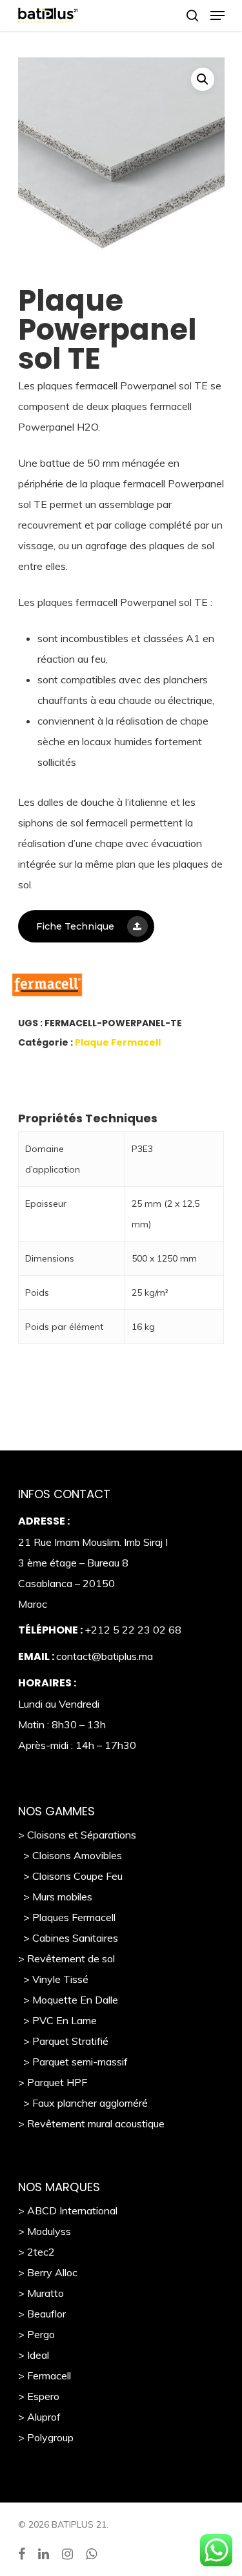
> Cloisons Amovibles (70, 1855)
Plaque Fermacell (118, 1042)
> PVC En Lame (57, 2020)
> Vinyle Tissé (53, 1979)
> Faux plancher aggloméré (83, 2103)
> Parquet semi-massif (73, 2062)
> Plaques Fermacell (67, 1917)
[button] (203, 79)
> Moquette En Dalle (68, 2000)
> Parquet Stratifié (63, 2041)
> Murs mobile (53, 1897)
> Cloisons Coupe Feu (70, 1876)
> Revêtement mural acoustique (91, 2123)
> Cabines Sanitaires (68, 1938)
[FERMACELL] (105, 988)
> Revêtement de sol (66, 1958)
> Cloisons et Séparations (77, 1835)
